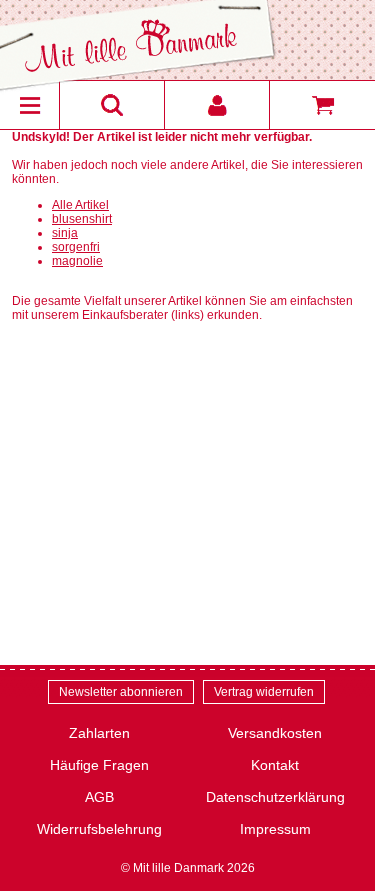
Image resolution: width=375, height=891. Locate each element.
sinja (65, 233)
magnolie (77, 261)
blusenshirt (82, 219)
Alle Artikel (80, 205)
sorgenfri (76, 247)
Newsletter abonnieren (121, 692)
